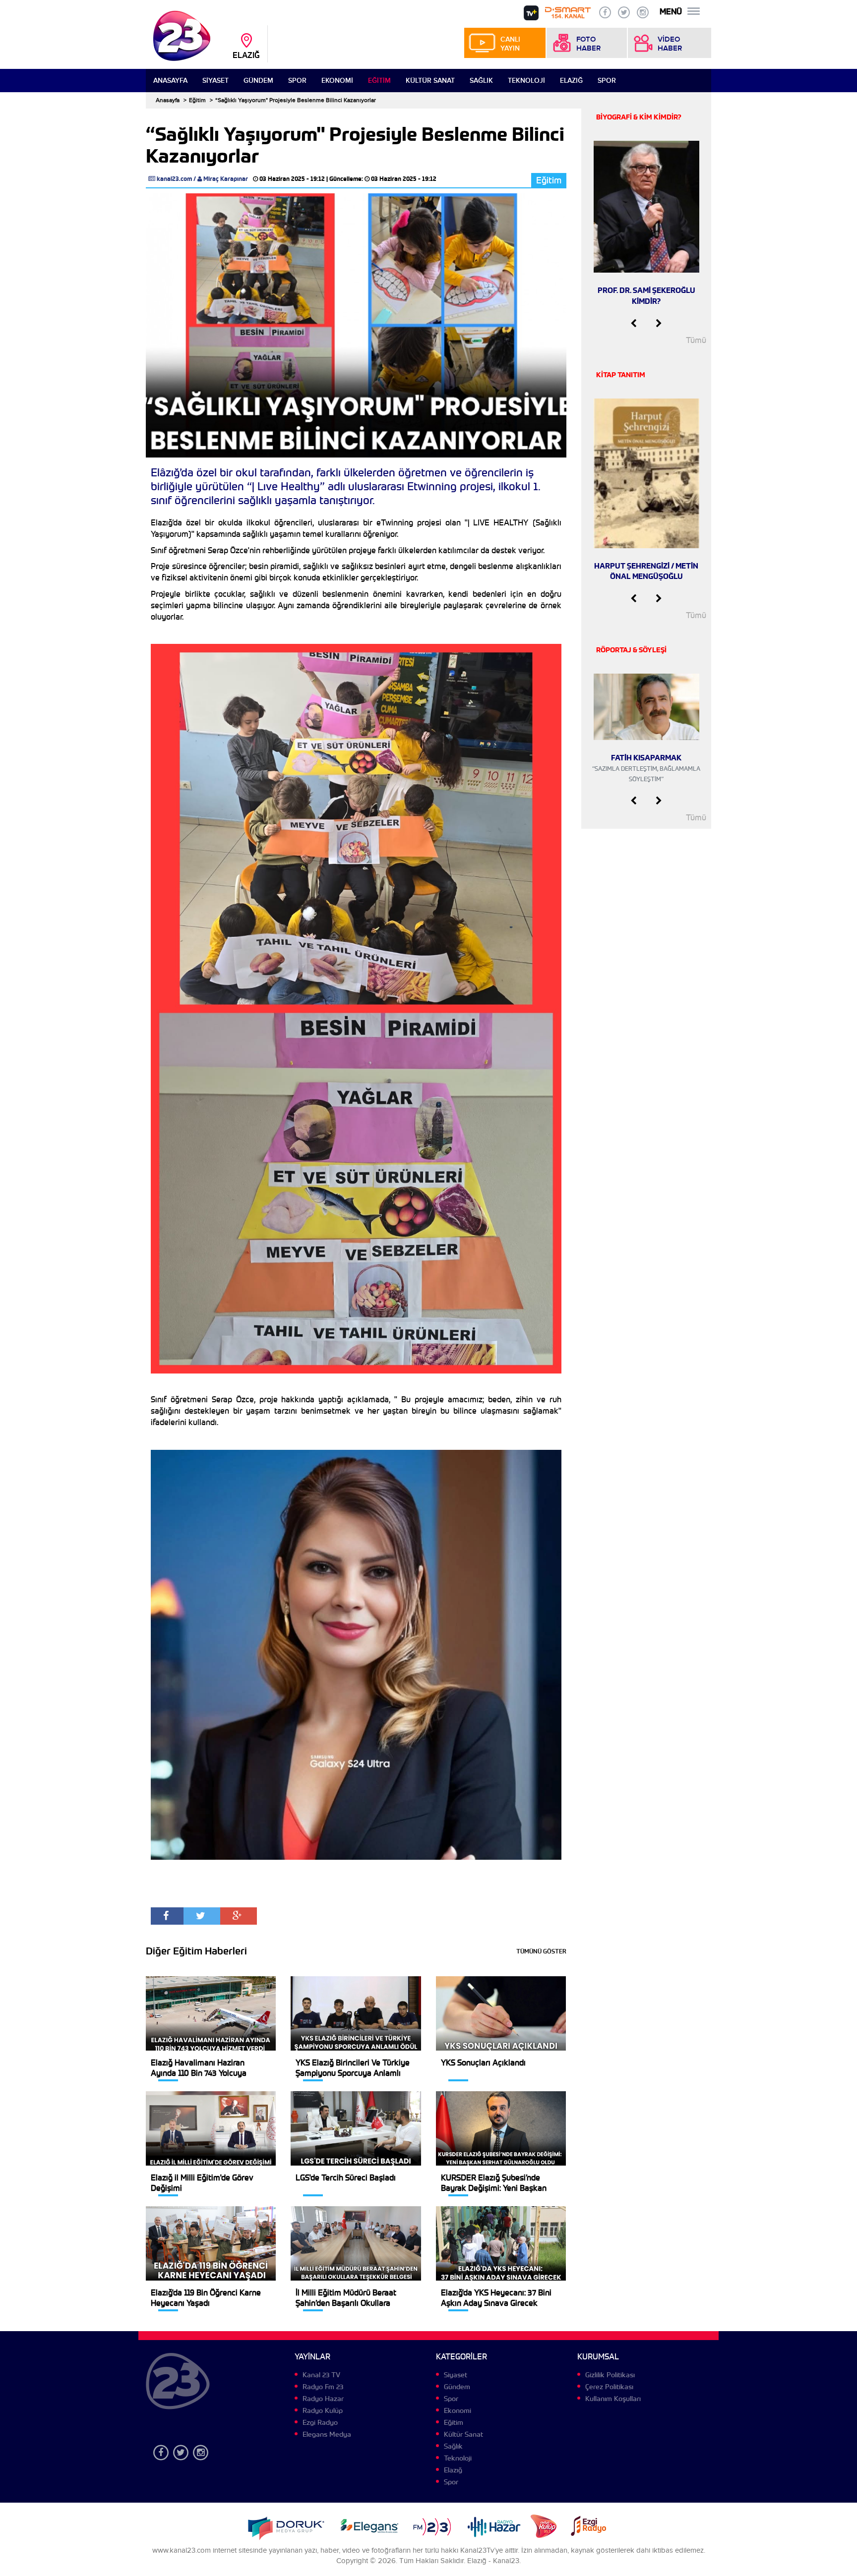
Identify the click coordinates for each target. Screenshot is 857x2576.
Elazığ (571, 81)
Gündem (258, 81)
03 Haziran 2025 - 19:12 (292, 179)
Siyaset (215, 81)
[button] (634, 324)
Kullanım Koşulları (613, 2399)
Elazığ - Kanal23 (493, 2561)
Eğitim (379, 81)
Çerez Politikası (609, 2387)
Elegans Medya (327, 2434)
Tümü (696, 340)
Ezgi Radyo (320, 2422)
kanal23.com (174, 179)
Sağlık (481, 81)
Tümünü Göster (541, 1951)
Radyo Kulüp (323, 2410)
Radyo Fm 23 (323, 2387)
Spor (297, 81)
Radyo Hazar (323, 2399)
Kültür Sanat (430, 81)
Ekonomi (337, 81)
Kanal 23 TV (321, 2375)
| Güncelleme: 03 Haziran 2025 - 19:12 (381, 179)
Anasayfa (170, 81)
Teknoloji (526, 81)
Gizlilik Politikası (610, 2375)
